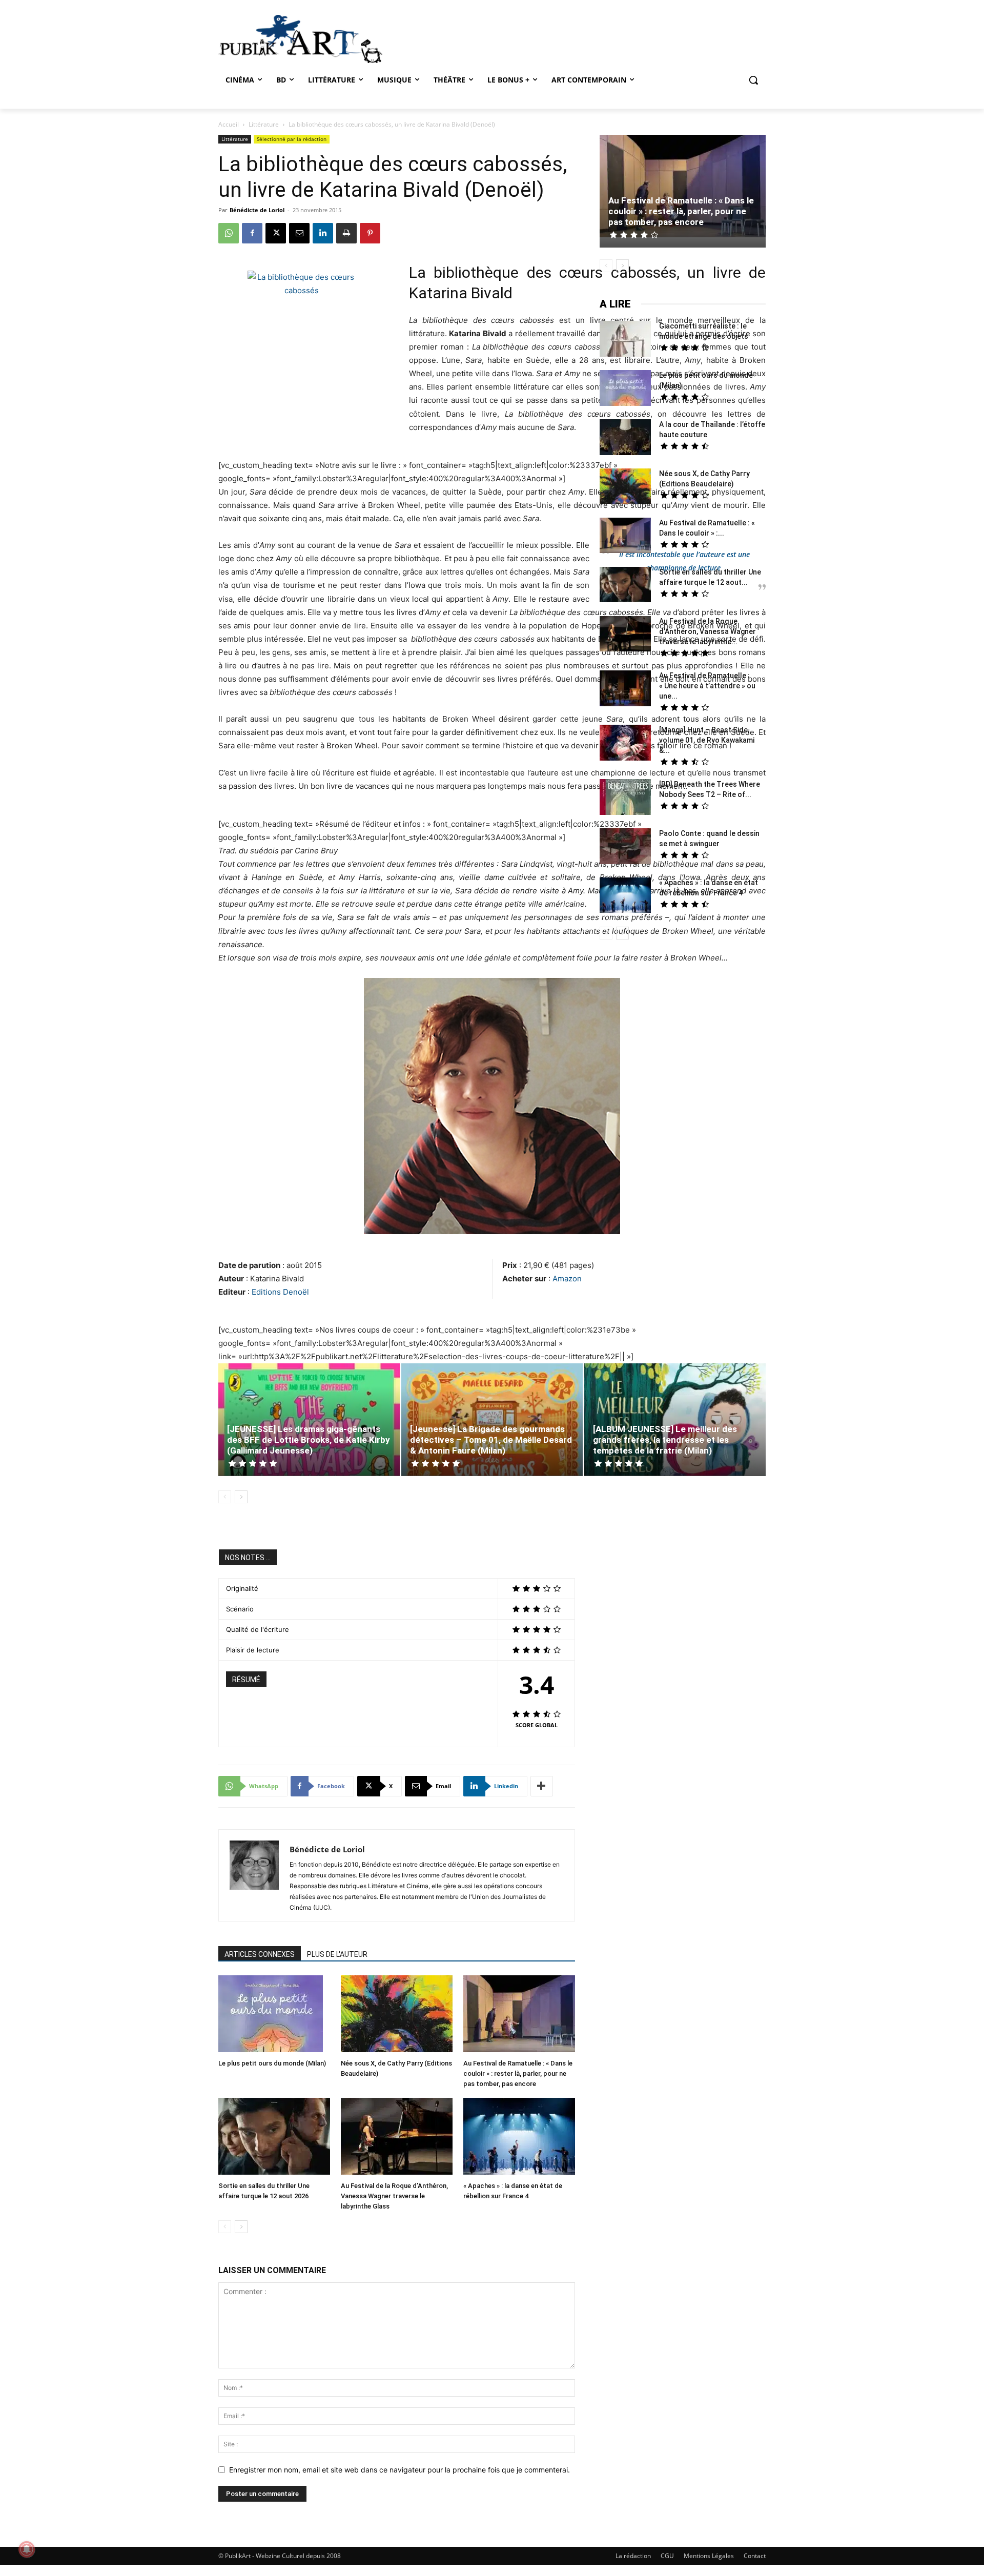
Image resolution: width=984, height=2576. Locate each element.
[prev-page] (225, 1497)
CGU (667, 2556)
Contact (755, 2556)
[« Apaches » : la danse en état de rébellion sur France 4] (519, 2138)
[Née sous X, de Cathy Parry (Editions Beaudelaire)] (397, 2015)
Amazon (567, 1279)
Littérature (264, 124)
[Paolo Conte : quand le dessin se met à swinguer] (625, 847)
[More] (542, 1786)
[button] (753, 80)
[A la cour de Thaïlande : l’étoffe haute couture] (625, 438)
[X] (276, 233)
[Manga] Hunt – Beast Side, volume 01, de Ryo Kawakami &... (707, 740)
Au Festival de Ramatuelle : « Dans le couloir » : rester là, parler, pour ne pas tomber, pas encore (518, 2073)
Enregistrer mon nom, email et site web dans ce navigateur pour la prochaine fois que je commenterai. (399, 2470)
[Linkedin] (323, 233)
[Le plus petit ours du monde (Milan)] (274, 2015)
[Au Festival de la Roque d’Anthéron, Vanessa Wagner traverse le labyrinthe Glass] (397, 2138)
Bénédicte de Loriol (257, 210)
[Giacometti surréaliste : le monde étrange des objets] (625, 340)
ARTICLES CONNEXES (260, 1954)
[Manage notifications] (27, 2549)
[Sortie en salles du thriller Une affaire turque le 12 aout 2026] (274, 2138)
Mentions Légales (709, 2556)
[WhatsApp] (229, 233)
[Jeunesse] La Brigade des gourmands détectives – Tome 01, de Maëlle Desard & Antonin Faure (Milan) (491, 1440)
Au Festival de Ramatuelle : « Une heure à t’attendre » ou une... (707, 686)
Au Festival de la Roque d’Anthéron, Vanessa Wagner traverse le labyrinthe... (708, 631)
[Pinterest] (370, 233)
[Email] (299, 233)
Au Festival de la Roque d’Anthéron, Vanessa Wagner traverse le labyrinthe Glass (394, 2196)
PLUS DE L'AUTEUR (337, 1954)
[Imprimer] (346, 233)
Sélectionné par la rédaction (292, 139)
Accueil (229, 124)
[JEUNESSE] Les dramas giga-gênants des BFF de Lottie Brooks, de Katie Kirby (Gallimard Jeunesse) (309, 1440)
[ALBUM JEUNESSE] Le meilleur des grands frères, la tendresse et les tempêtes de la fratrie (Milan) (665, 1440)
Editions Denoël (280, 1292)
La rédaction (633, 2556)
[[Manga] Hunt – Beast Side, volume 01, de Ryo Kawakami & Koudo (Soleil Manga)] (625, 744)
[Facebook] (252, 233)
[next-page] (241, 1497)
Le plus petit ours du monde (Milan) (272, 2063)
